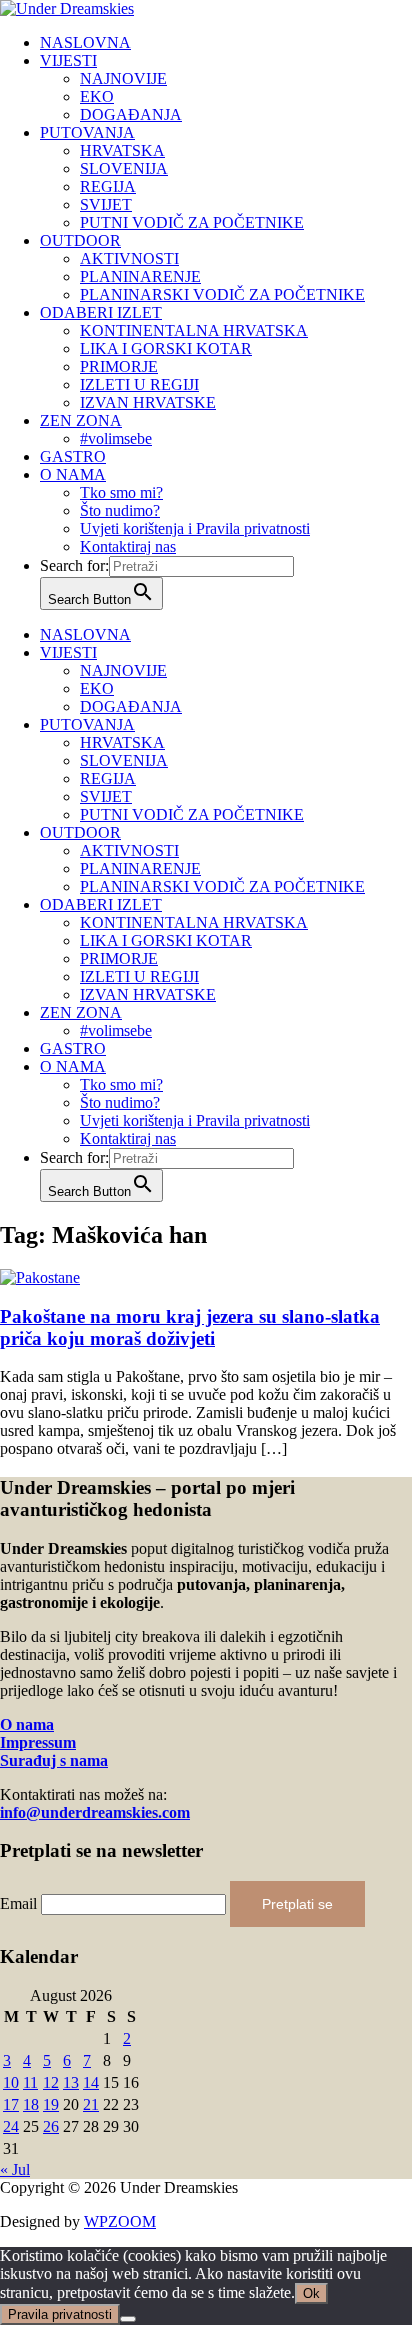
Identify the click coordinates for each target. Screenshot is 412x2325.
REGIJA (108, 186)
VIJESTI (68, 60)
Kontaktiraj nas (128, 546)
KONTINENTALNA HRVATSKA (194, 330)
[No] (128, 2319)
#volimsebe (116, 438)
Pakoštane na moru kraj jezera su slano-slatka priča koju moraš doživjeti (190, 1327)
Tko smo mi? (121, 492)
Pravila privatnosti (60, 2314)
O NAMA (73, 474)
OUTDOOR (80, 240)
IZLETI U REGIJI (139, 384)
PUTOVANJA (87, 132)
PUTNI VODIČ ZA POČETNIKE (192, 222)
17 (11, 2104)
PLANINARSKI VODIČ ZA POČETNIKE (222, 294)
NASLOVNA (85, 42)
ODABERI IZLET (101, 312)
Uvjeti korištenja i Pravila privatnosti (195, 528)
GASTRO (73, 456)
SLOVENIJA (124, 168)
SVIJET (106, 204)
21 (91, 2104)
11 (30, 2082)
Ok (311, 2293)
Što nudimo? (120, 510)
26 (51, 2126)
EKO (97, 96)
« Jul (15, 2169)
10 (11, 2082)
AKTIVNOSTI (129, 258)
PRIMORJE (119, 366)
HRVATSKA (122, 150)
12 (51, 2082)
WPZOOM (120, 2221)
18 (31, 2104)
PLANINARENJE (140, 276)
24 (11, 2126)
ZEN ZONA (81, 420)
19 (51, 2104)
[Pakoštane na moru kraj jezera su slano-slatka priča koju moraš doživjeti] (40, 1277)
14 (91, 2082)
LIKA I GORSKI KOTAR (166, 348)
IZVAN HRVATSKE (148, 402)
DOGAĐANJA (131, 114)
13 (71, 2082)
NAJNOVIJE (123, 78)
